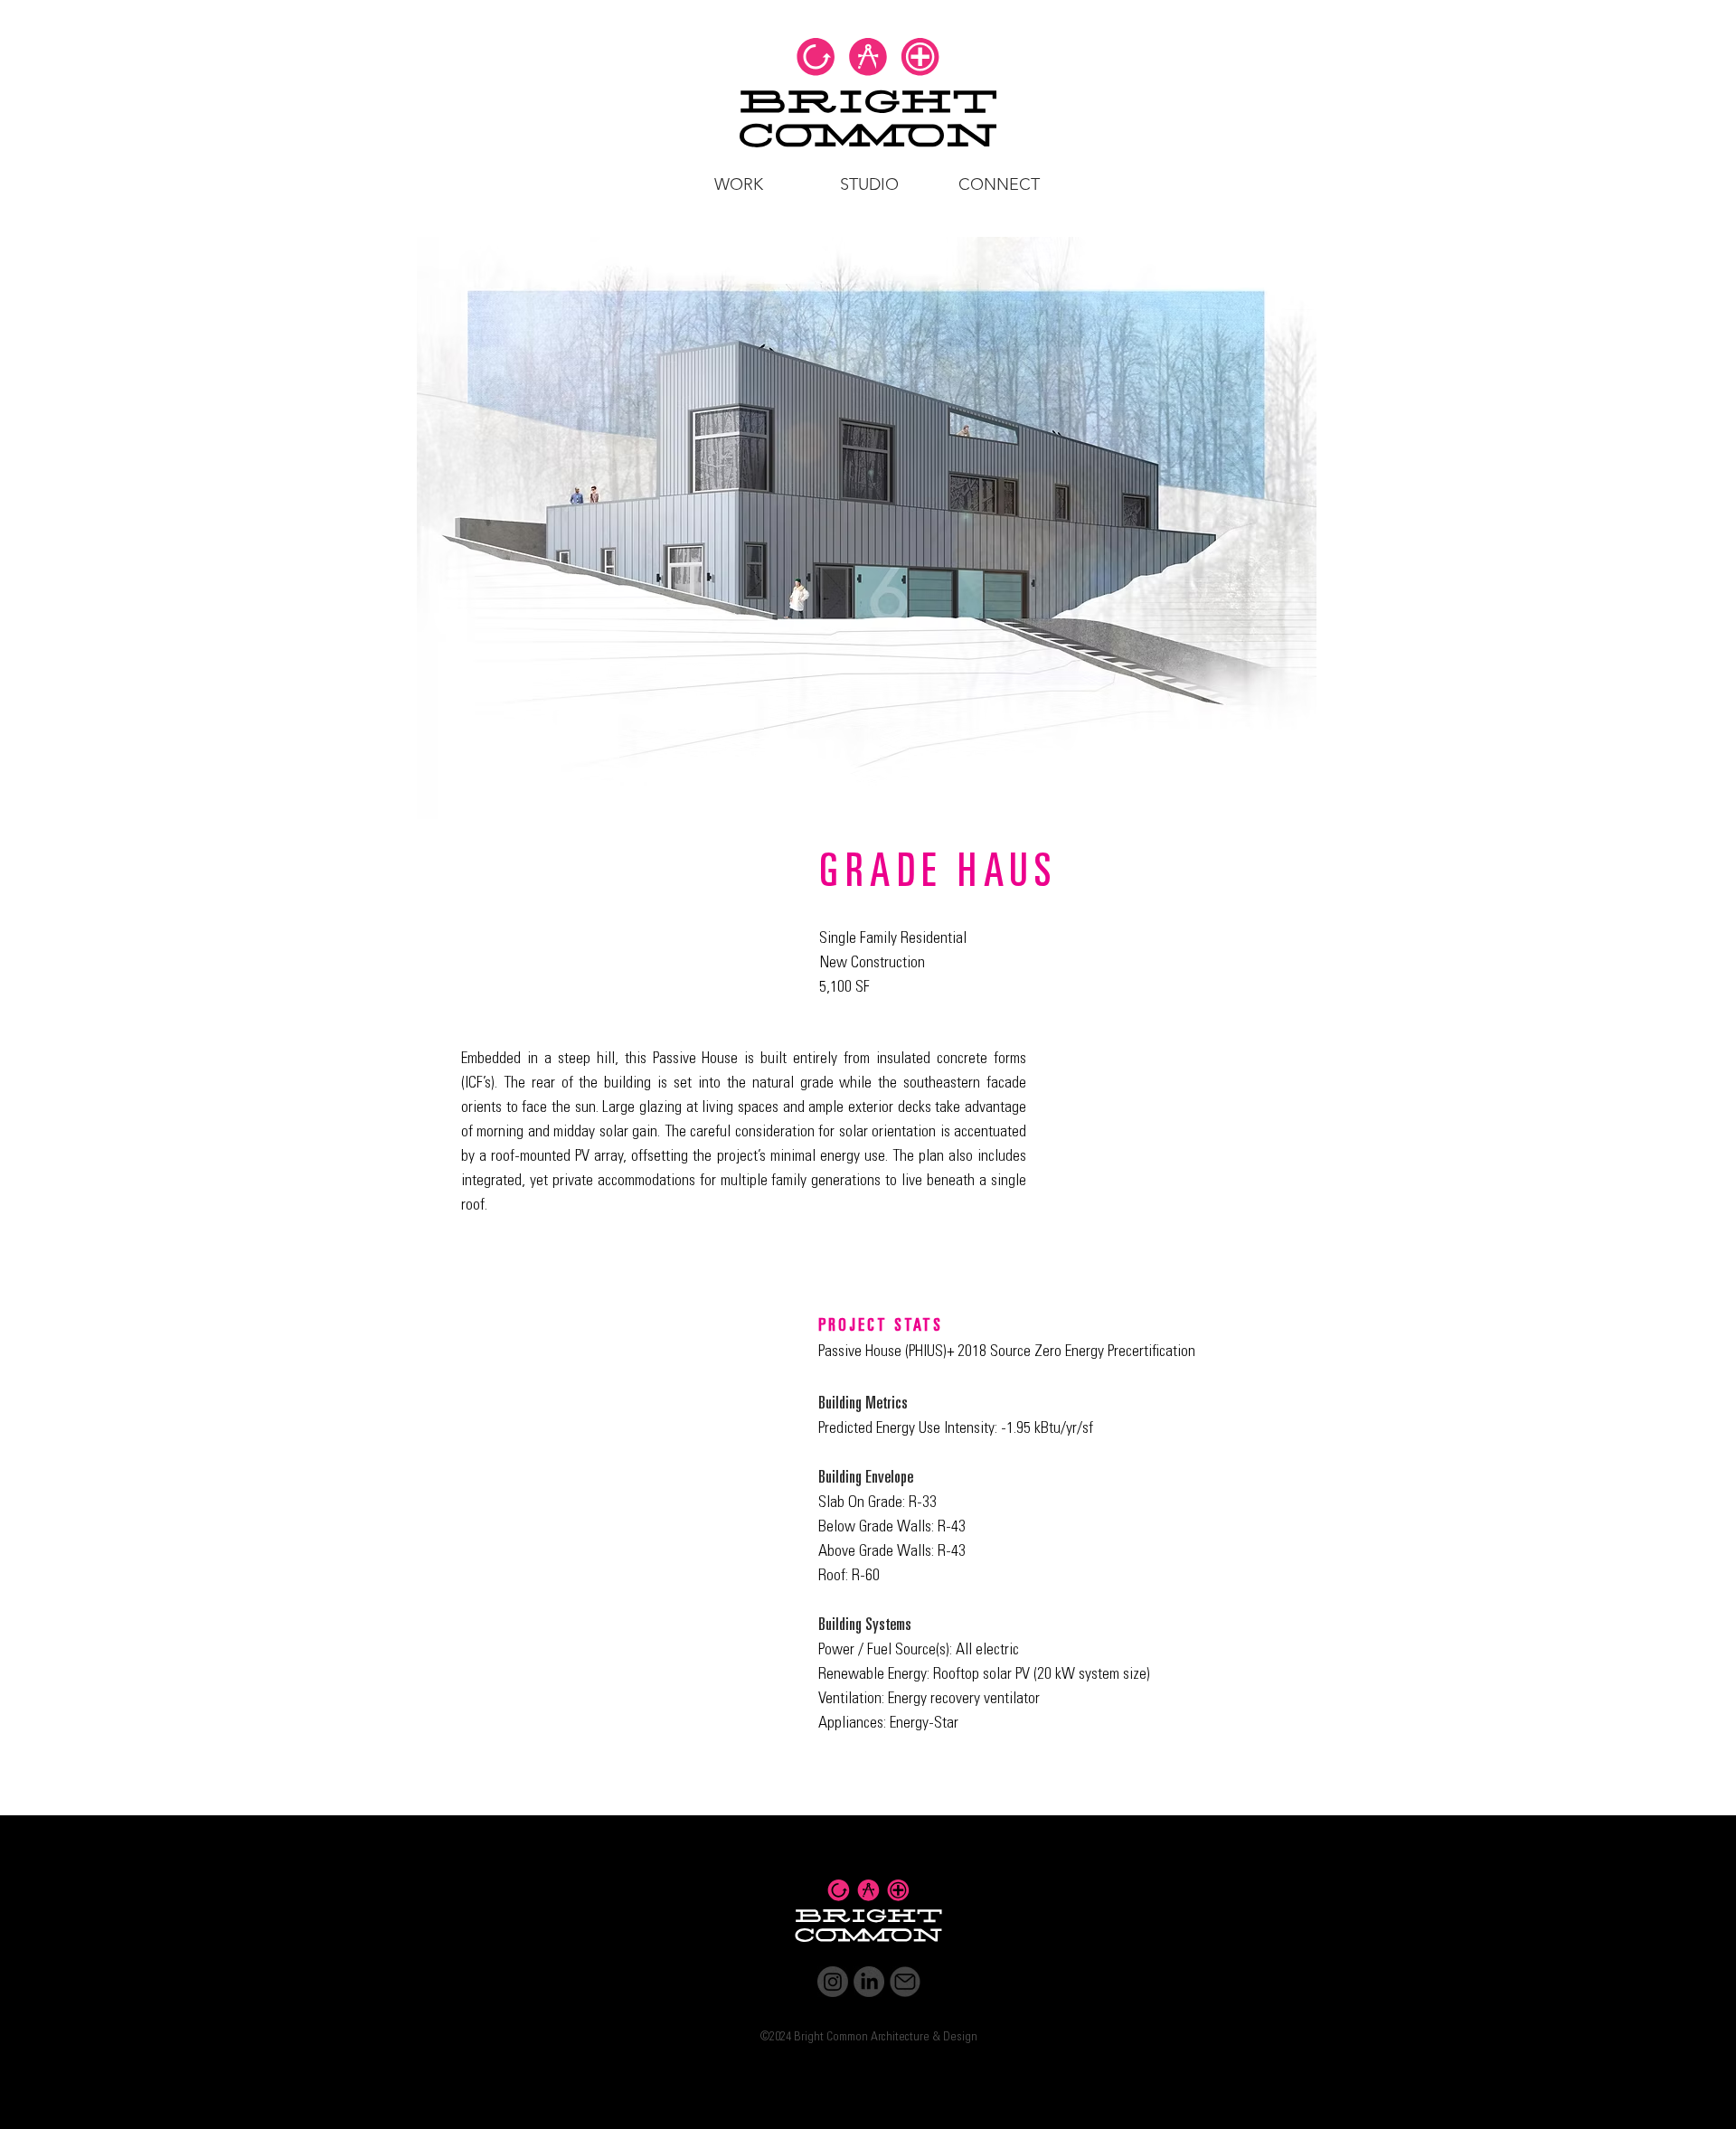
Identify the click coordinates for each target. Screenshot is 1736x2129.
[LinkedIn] (869, 1982)
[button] (738, 184)
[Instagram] (833, 1982)
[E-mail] (905, 1982)
